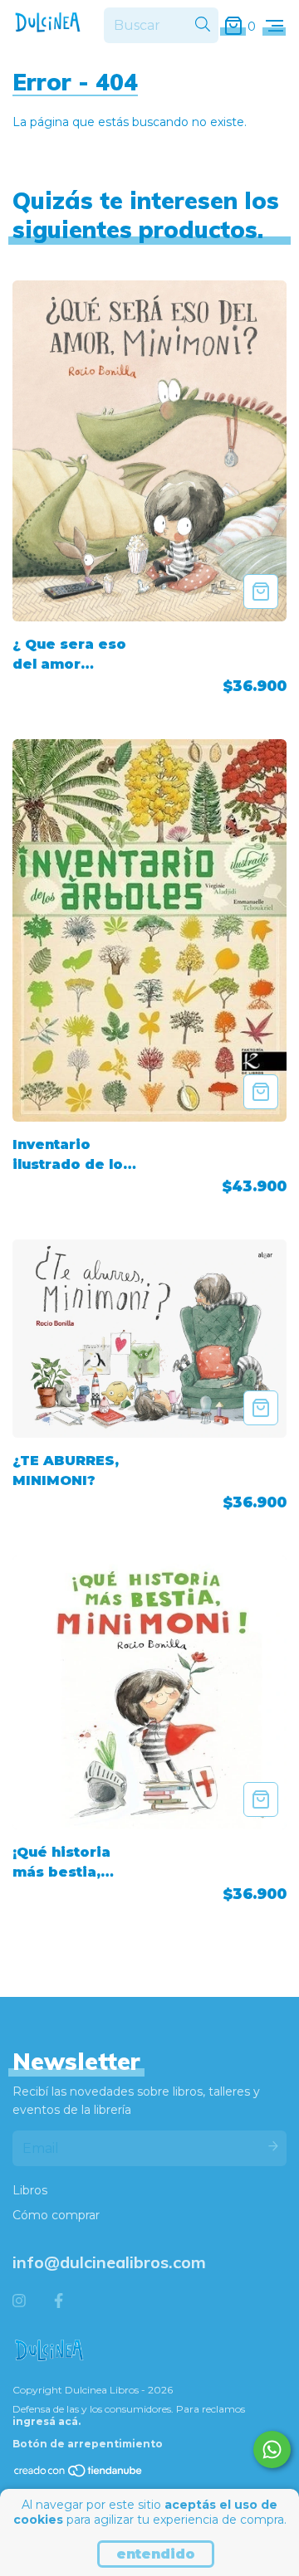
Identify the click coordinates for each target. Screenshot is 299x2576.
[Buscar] (203, 25)
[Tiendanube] (79, 2474)
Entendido (156, 2554)
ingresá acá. (47, 2421)
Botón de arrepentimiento (88, 2444)
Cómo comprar (56, 2215)
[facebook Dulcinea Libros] (59, 2301)
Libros (30, 2190)
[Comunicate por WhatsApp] (272, 2449)
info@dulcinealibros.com (109, 2262)
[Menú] (274, 26)
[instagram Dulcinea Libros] (19, 2301)
